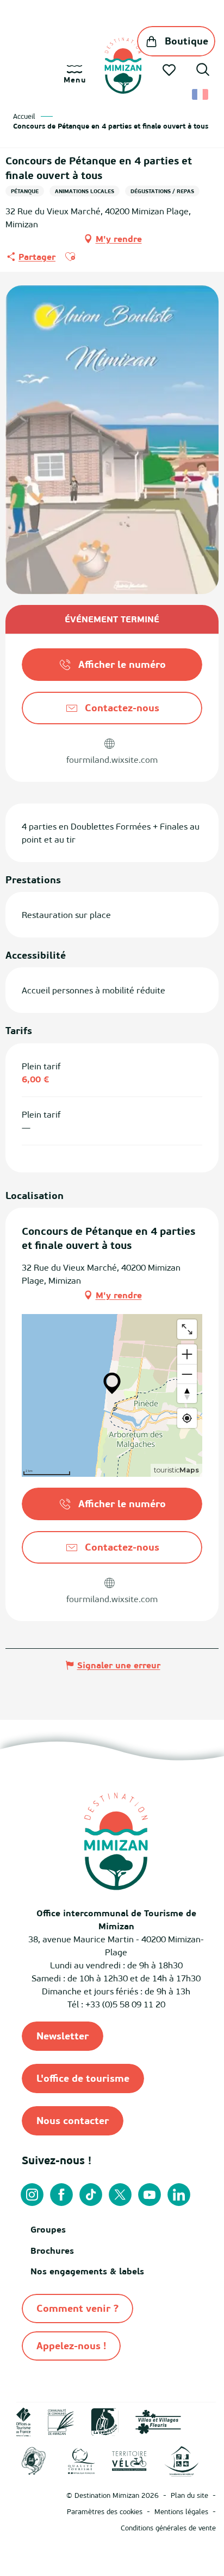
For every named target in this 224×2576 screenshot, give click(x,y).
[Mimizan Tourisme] (123, 66)
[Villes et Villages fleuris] (158, 2421)
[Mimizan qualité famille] (34, 2460)
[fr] (201, 94)
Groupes (48, 2229)
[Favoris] (170, 70)
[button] (203, 71)
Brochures (52, 2250)
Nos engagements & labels (87, 2271)
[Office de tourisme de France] (24, 2421)
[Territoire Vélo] (129, 2460)
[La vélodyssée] (105, 2421)
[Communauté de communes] (61, 2421)
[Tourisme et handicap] (181, 2460)
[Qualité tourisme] (82, 2460)
